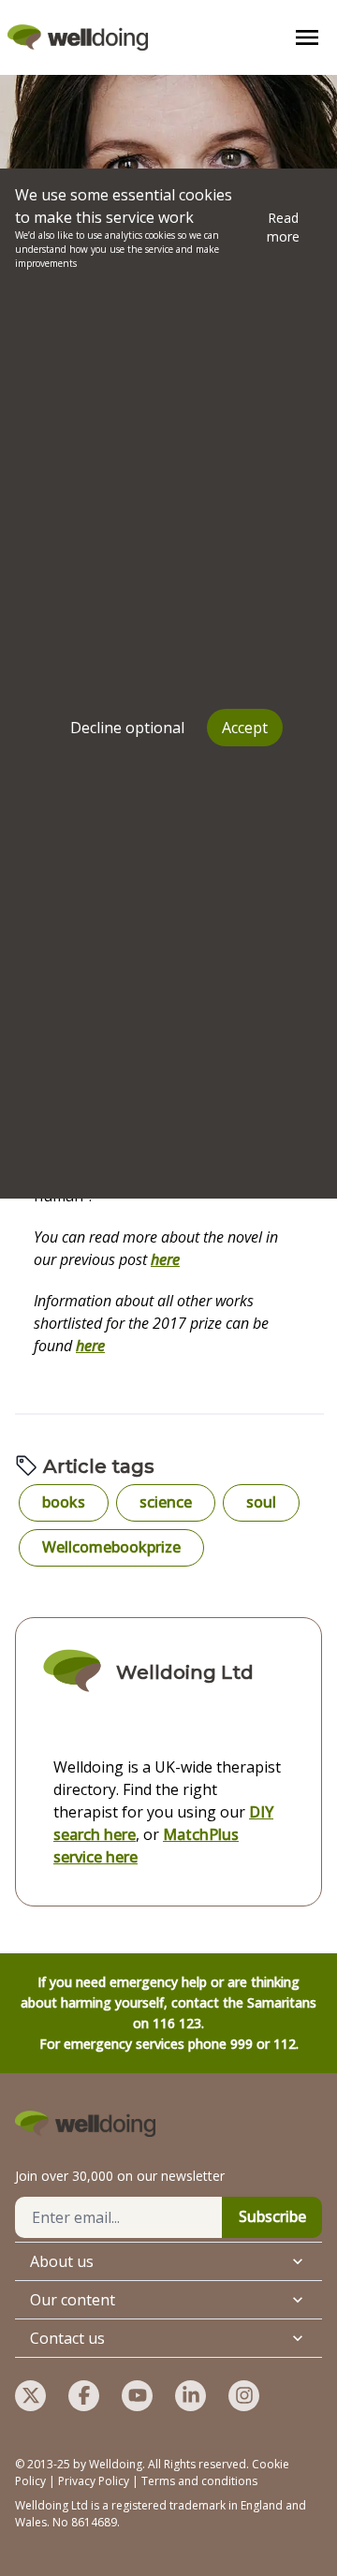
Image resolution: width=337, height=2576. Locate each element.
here (165, 1259)
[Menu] (307, 37)
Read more (283, 227)
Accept (245, 728)
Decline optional (127, 728)
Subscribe (272, 2216)
